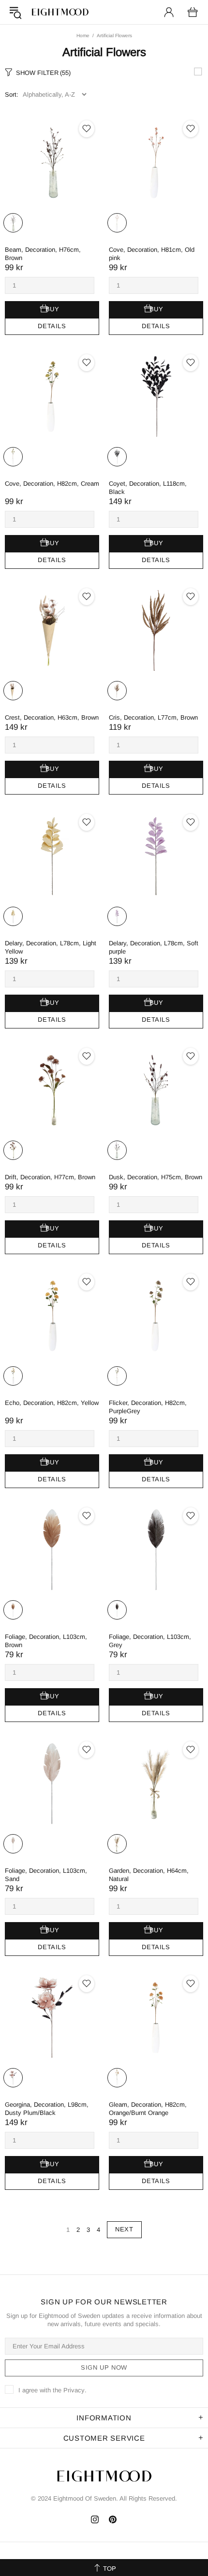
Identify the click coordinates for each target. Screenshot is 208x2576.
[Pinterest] (113, 2519)
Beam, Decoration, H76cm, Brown (43, 254)
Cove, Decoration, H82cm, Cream (52, 484)
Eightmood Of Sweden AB (60, 12)
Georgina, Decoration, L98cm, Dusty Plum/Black (47, 2109)
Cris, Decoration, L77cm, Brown (153, 717)
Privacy (74, 2390)
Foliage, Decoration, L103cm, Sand (46, 1875)
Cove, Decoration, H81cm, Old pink (152, 254)
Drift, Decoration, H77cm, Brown (50, 1177)
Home (83, 36)
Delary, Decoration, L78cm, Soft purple (154, 947)
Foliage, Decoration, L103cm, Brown (46, 1641)
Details (52, 326)
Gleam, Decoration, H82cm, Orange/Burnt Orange (148, 2109)
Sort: (12, 94)
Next (124, 2229)
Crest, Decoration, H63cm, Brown (52, 717)
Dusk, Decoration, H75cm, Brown (156, 1177)
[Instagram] (95, 2519)
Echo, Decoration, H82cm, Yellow (52, 1403)
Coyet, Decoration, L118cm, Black (148, 488)
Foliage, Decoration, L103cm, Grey (150, 1641)
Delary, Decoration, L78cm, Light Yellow (51, 947)
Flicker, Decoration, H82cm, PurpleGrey (148, 1407)
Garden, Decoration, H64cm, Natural (149, 1875)
